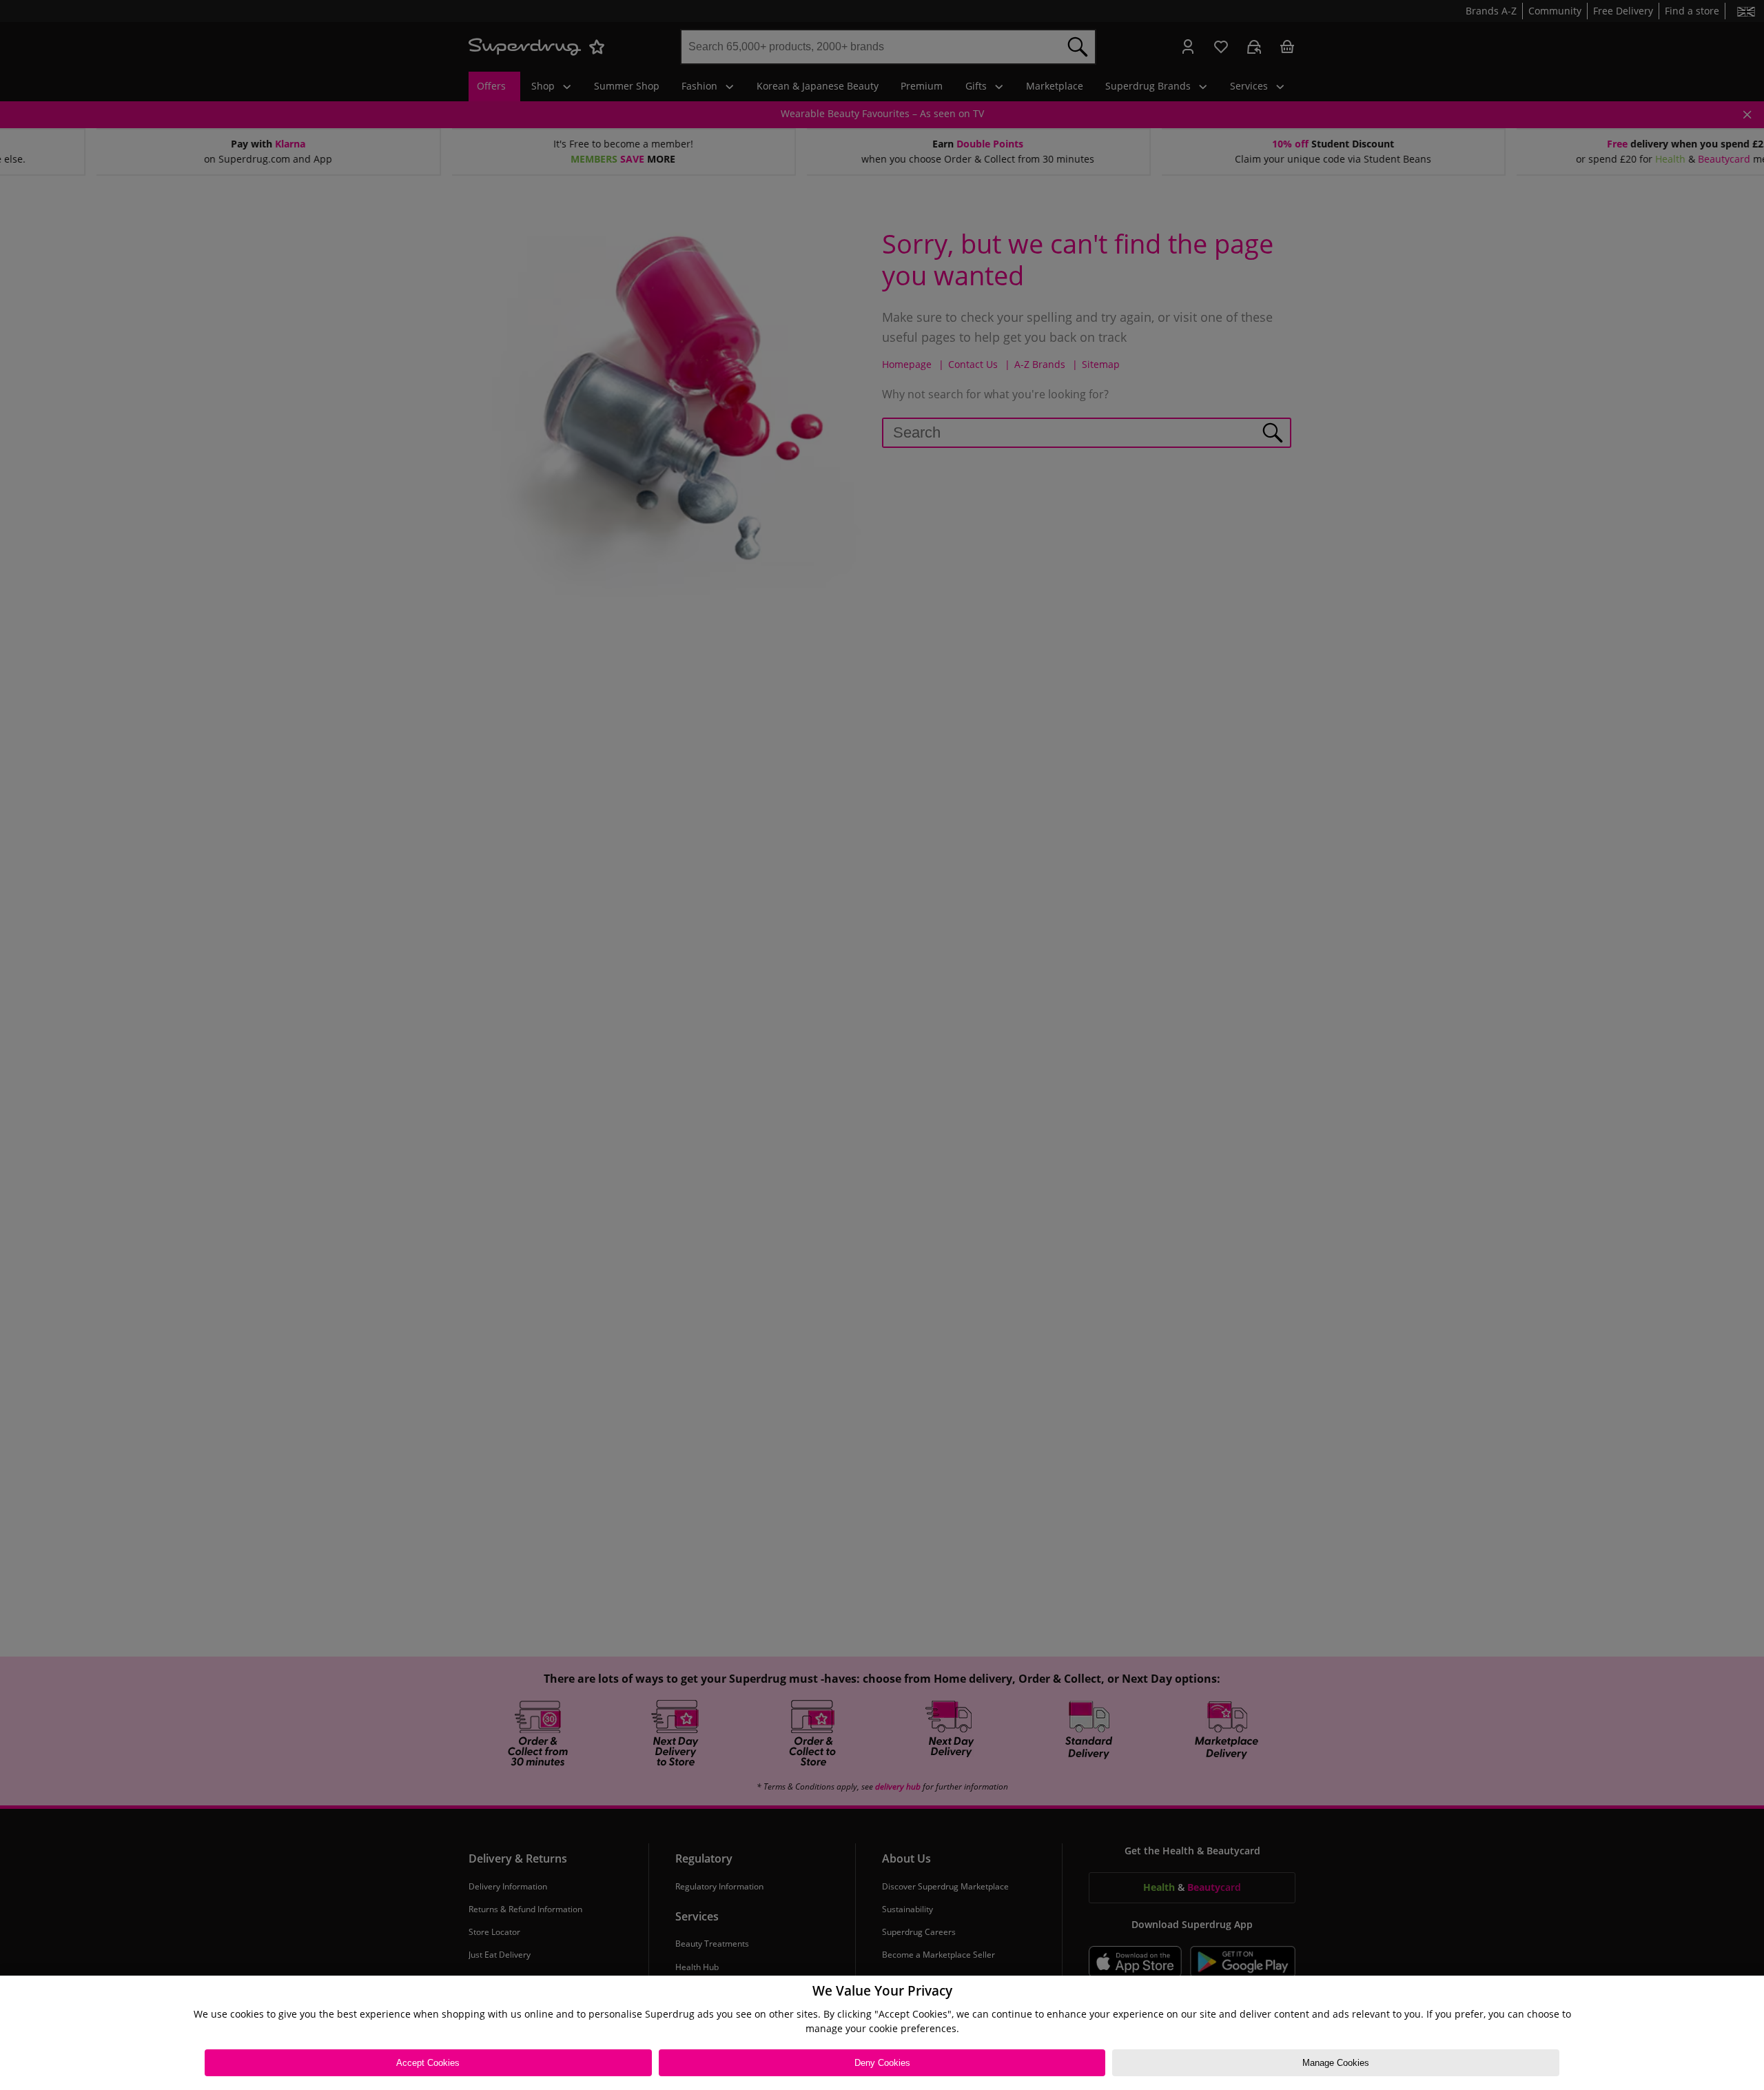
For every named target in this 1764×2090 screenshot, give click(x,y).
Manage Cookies (1336, 2063)
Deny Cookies (882, 2063)
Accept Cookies (428, 2063)
